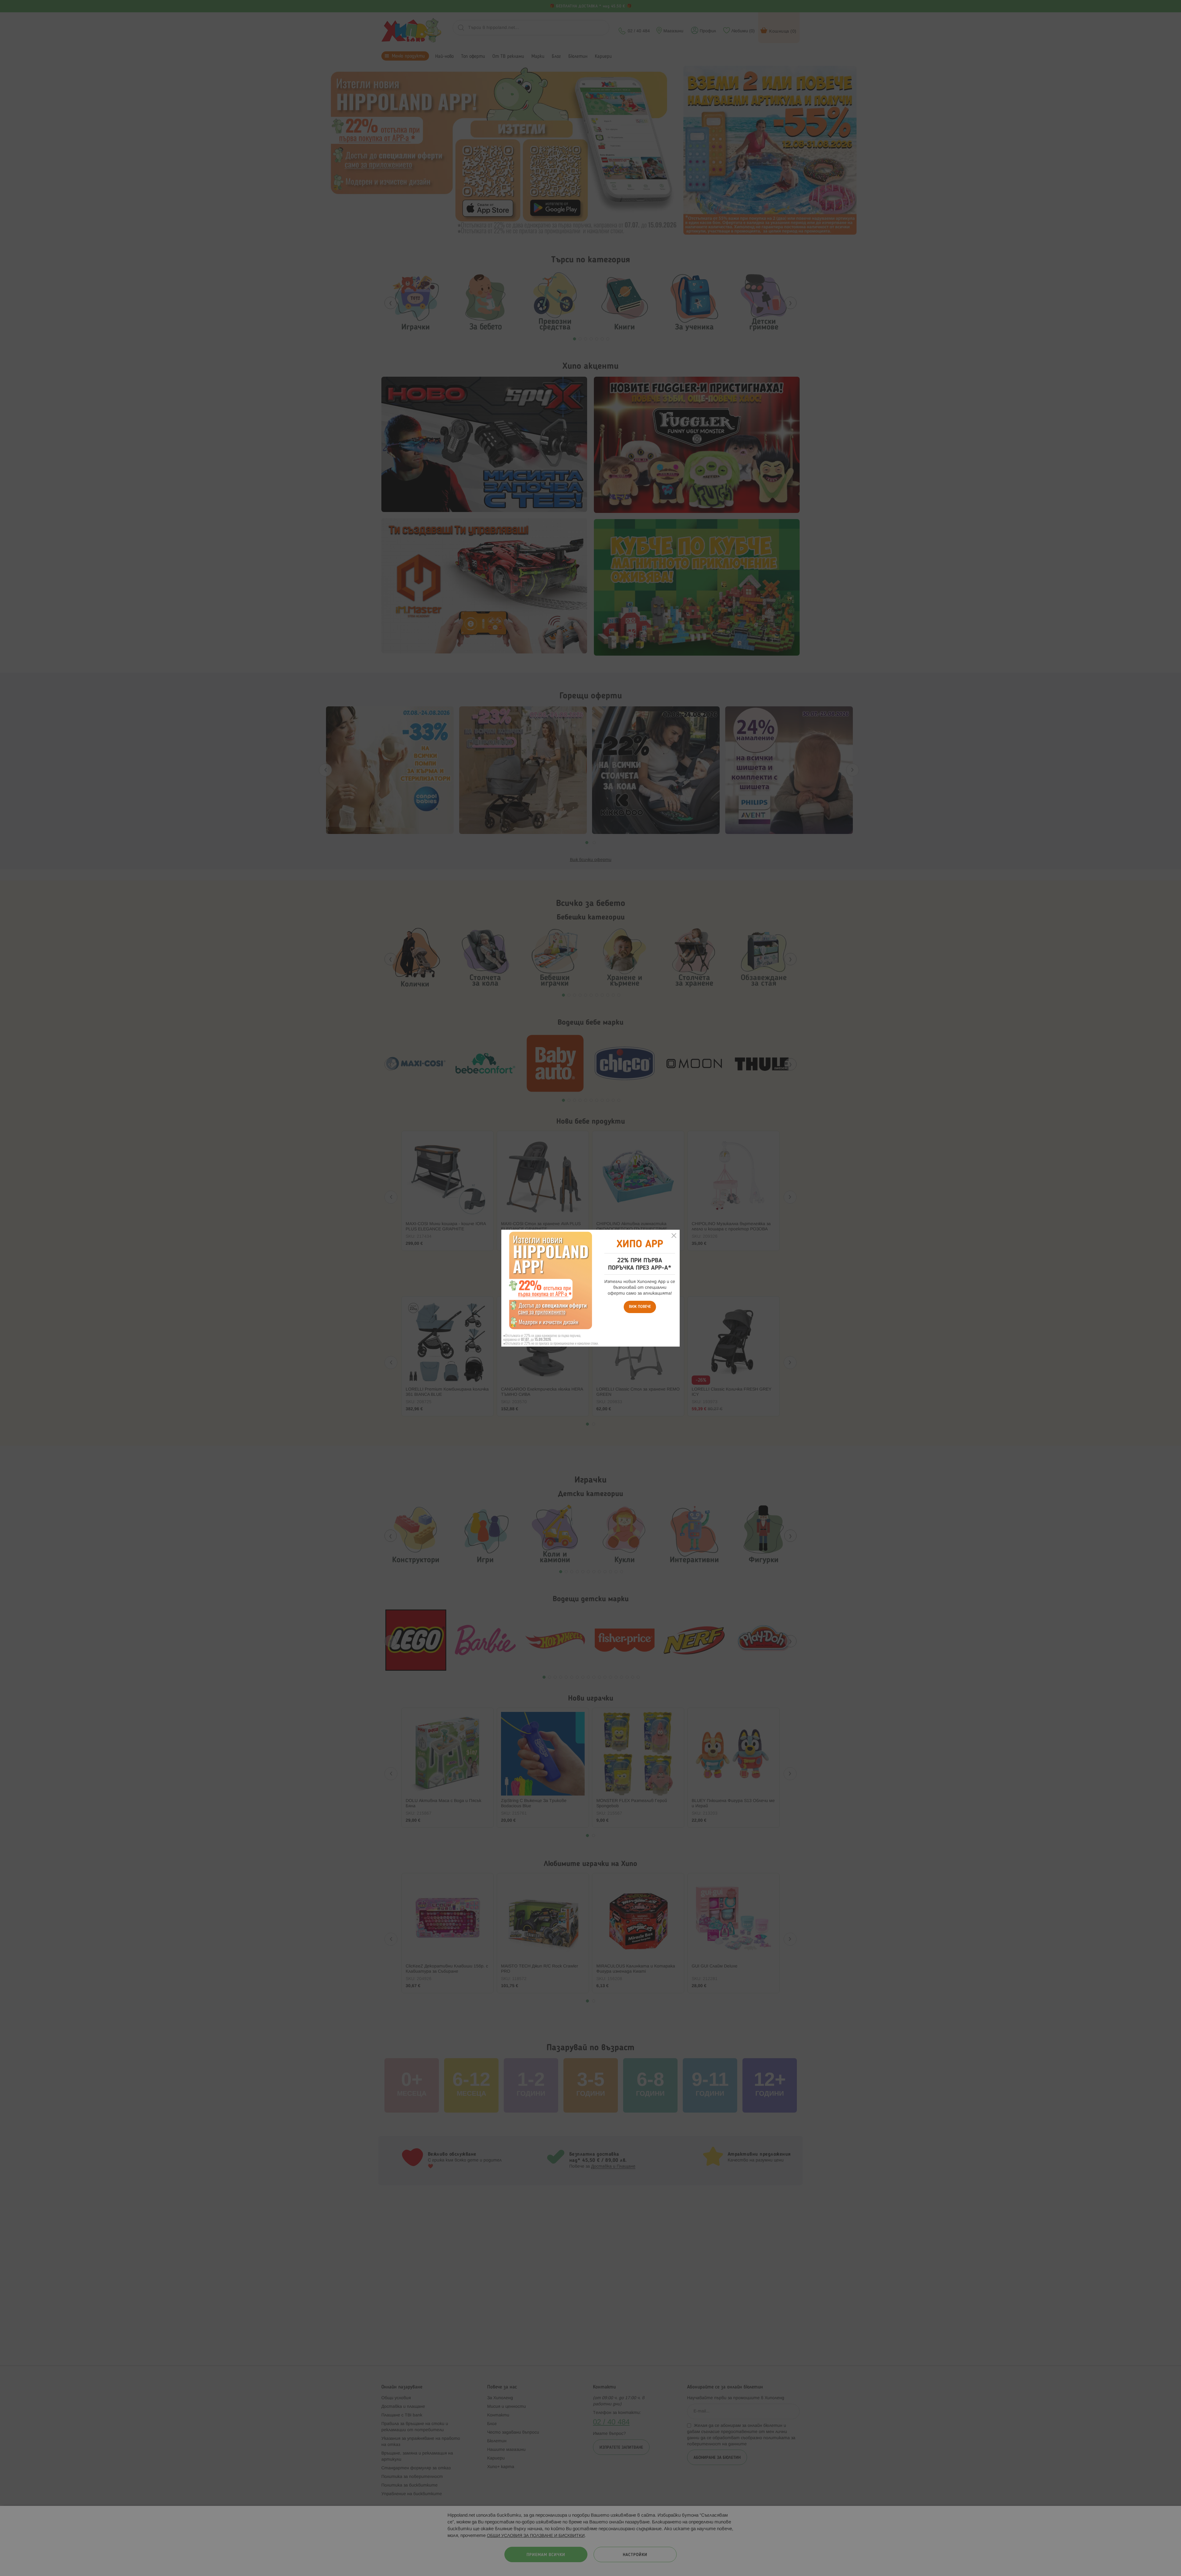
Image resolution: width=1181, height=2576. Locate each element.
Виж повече (640, 1307)
